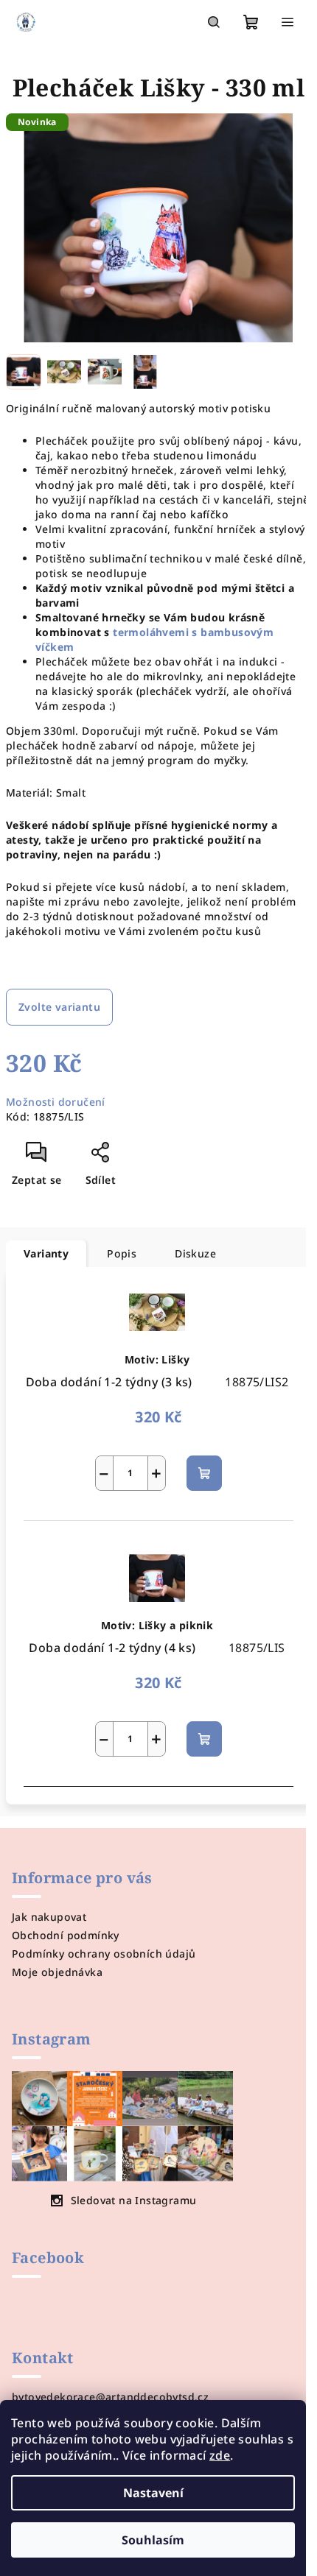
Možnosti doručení (56, 1102)
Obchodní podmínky (66, 1935)
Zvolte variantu (59, 1007)
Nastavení (153, 2493)
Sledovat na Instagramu (134, 2200)
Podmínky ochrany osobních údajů (104, 1954)
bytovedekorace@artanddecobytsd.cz (110, 2397)
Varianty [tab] (46, 1253)
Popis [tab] (122, 1253)
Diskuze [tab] (195, 1253)
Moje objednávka (57, 1972)
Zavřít (132, 1158)
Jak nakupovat (49, 1917)
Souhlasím (153, 2540)
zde (220, 2455)
